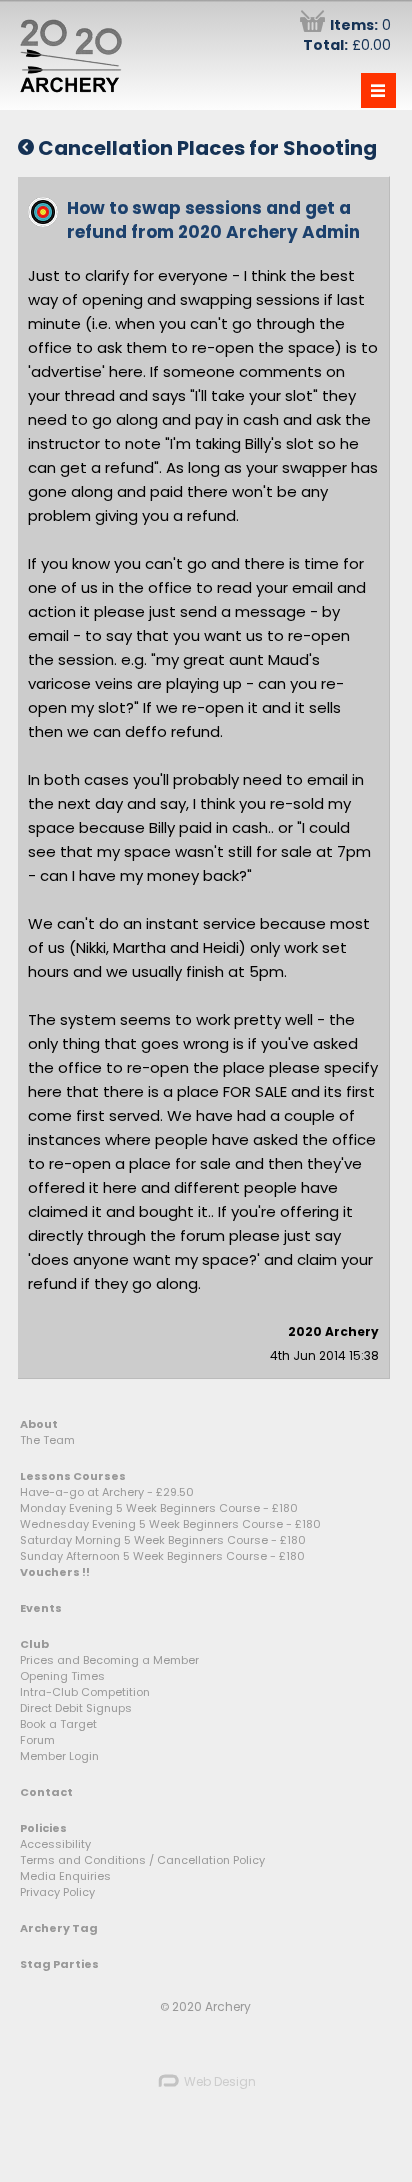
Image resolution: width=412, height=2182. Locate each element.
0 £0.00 (347, 35)
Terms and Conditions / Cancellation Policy (142, 1860)
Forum (37, 1740)
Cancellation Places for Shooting (205, 148)
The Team (47, 1440)
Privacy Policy (57, 1892)
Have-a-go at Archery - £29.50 (107, 1492)
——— (378, 90)
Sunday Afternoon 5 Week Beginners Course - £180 (162, 1556)
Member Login (59, 1756)
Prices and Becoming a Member (109, 1660)
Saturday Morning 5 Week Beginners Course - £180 (163, 1540)
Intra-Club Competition (85, 1692)
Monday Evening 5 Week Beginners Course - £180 (159, 1508)
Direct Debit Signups (76, 1708)
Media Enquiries (65, 1876)
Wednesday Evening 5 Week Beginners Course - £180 (170, 1524)
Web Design (218, 2081)
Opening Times (62, 1676)
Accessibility (55, 1844)
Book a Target (58, 1724)
